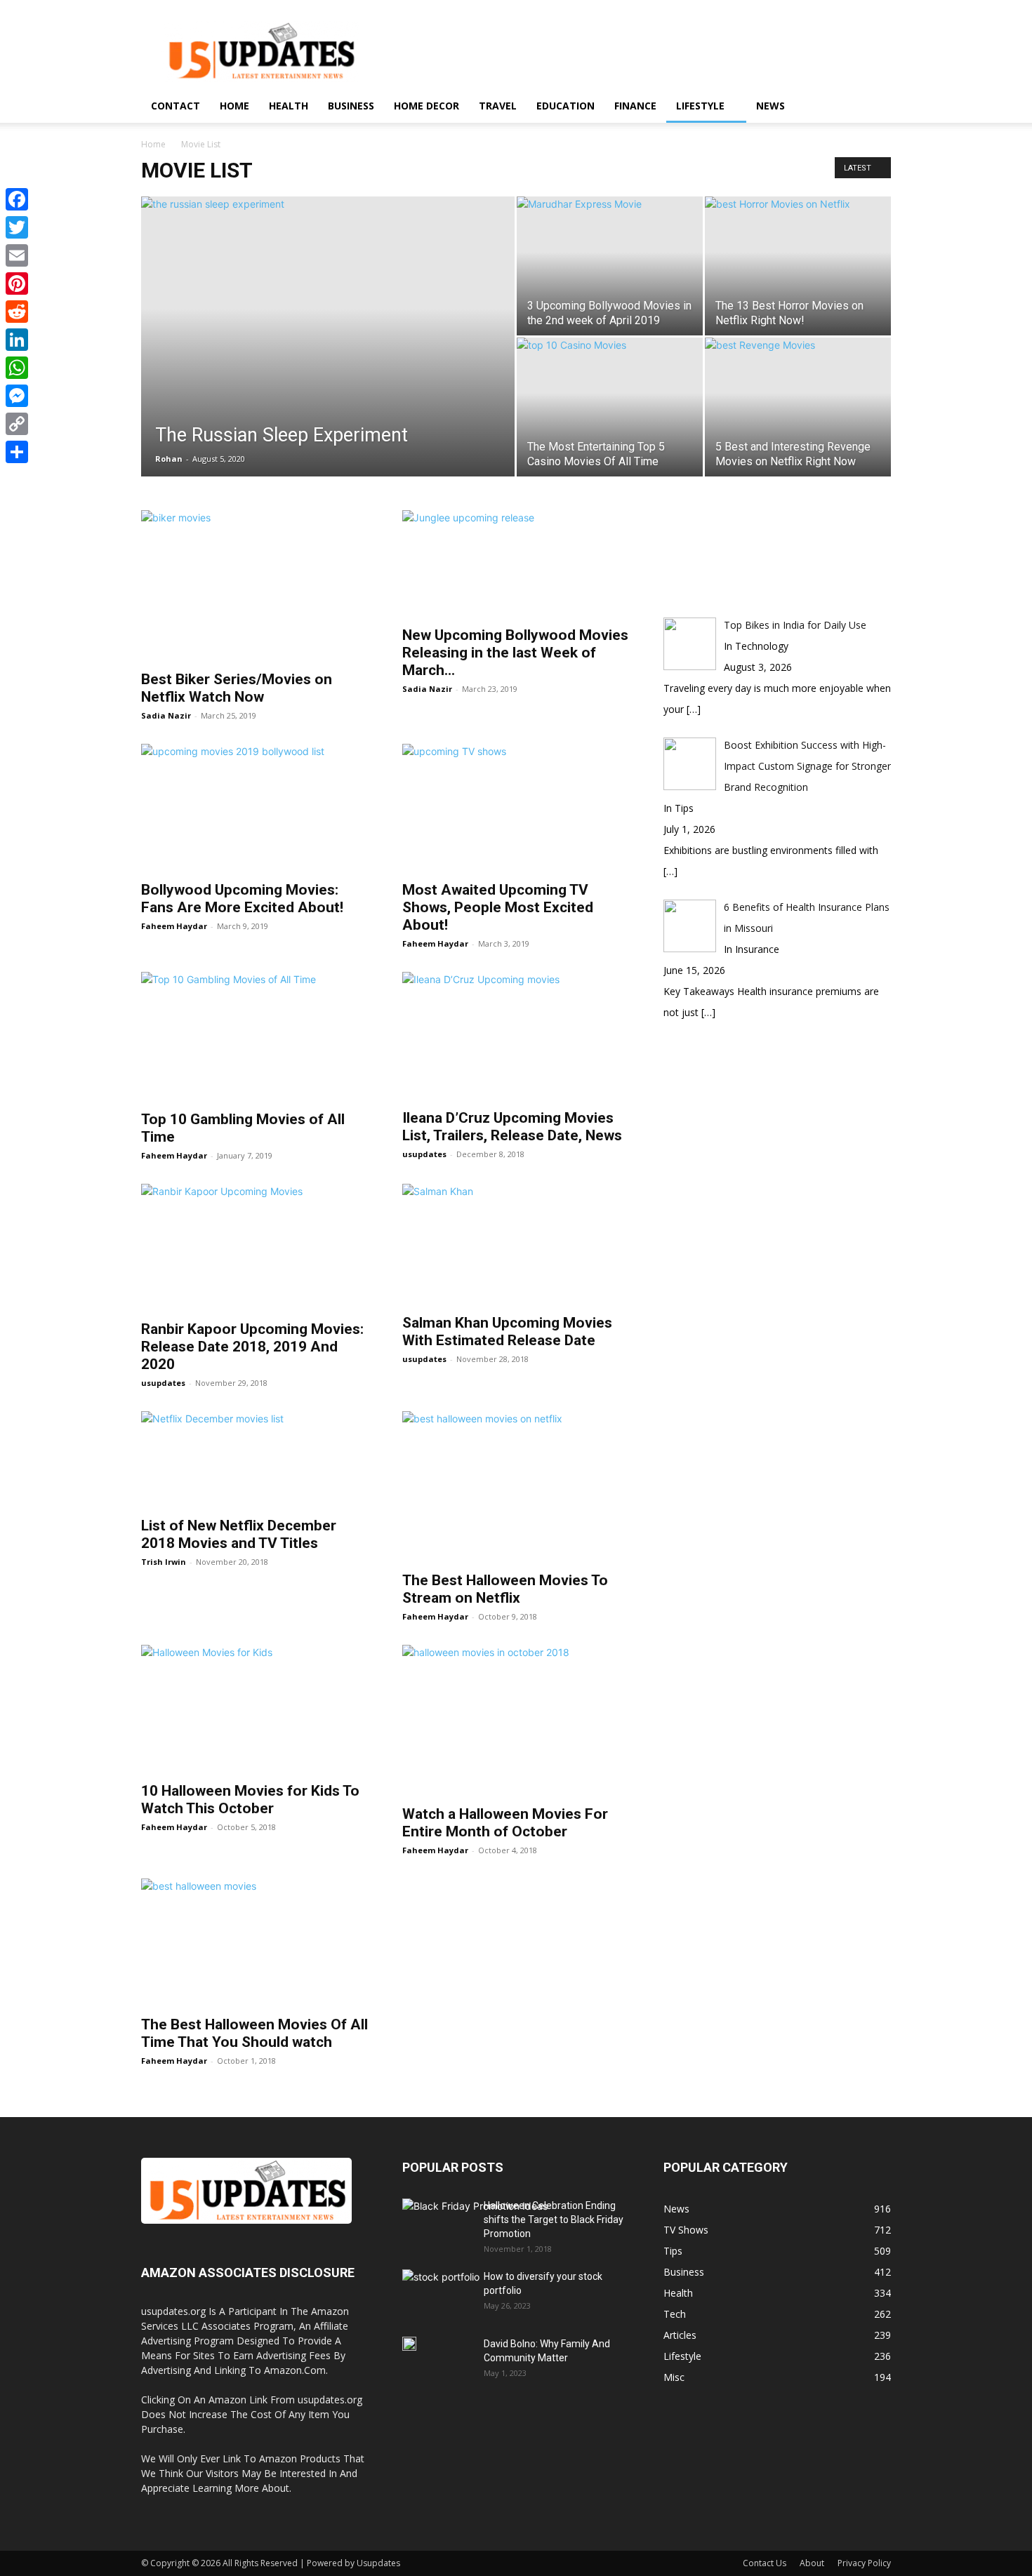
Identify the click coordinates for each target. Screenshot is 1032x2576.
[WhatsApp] (17, 368)
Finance (635, 106)
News (770, 106)
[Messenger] (17, 396)
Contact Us (765, 2563)
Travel (498, 106)
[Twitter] (17, 227)
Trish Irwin (164, 1562)
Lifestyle (700, 106)
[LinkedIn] (17, 340)
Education (565, 106)
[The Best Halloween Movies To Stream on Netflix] (516, 1487)
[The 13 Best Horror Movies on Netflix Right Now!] (798, 259)
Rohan (169, 459)
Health (289, 106)
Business (351, 106)
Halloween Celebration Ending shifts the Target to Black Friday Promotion (554, 2220)
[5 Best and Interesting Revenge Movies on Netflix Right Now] (798, 388)
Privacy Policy (864, 2563)
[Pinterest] (17, 283)
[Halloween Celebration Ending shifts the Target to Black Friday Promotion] (475, 2239)
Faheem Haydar (174, 926)
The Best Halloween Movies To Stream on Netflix (505, 1589)
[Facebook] (17, 199)
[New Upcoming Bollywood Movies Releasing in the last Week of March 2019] (516, 564)
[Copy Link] (17, 424)
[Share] (17, 452)
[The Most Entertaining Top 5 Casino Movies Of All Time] (610, 390)
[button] (874, 107)
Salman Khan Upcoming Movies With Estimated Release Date (507, 1332)
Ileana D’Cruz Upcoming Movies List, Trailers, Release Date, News (512, 1127)
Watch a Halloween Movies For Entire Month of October (505, 1823)
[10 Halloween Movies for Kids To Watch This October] (255, 1709)
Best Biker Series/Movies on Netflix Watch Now (237, 688)
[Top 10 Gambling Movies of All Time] (255, 1036)
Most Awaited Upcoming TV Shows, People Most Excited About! (498, 907)
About (812, 2563)
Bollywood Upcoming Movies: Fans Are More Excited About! (242, 899)
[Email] (17, 255)
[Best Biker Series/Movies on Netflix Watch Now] (255, 586)
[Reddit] (17, 312)
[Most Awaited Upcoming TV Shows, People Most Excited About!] (516, 808)
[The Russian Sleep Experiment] (328, 358)
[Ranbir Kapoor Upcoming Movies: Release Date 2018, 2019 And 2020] (255, 1248)
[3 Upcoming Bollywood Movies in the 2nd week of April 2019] (610, 229)
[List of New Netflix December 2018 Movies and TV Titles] (255, 1460)
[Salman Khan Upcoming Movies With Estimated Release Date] (516, 1244)
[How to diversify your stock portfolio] (441, 2296)
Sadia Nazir (166, 715)
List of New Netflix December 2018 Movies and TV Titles (239, 1534)
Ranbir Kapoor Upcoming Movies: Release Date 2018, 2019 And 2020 (252, 1347)
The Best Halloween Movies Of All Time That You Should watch (254, 2033)
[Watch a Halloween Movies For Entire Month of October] (516, 1721)
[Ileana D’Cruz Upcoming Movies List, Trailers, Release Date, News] (516, 1036)
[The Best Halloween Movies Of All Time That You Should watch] (255, 1943)
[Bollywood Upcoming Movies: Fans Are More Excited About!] (255, 808)
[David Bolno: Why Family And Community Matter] (409, 2344)
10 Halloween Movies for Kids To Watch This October (250, 1800)
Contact (176, 106)
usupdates (424, 1154)
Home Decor (426, 106)
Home (234, 106)
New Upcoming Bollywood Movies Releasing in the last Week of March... (515, 653)
